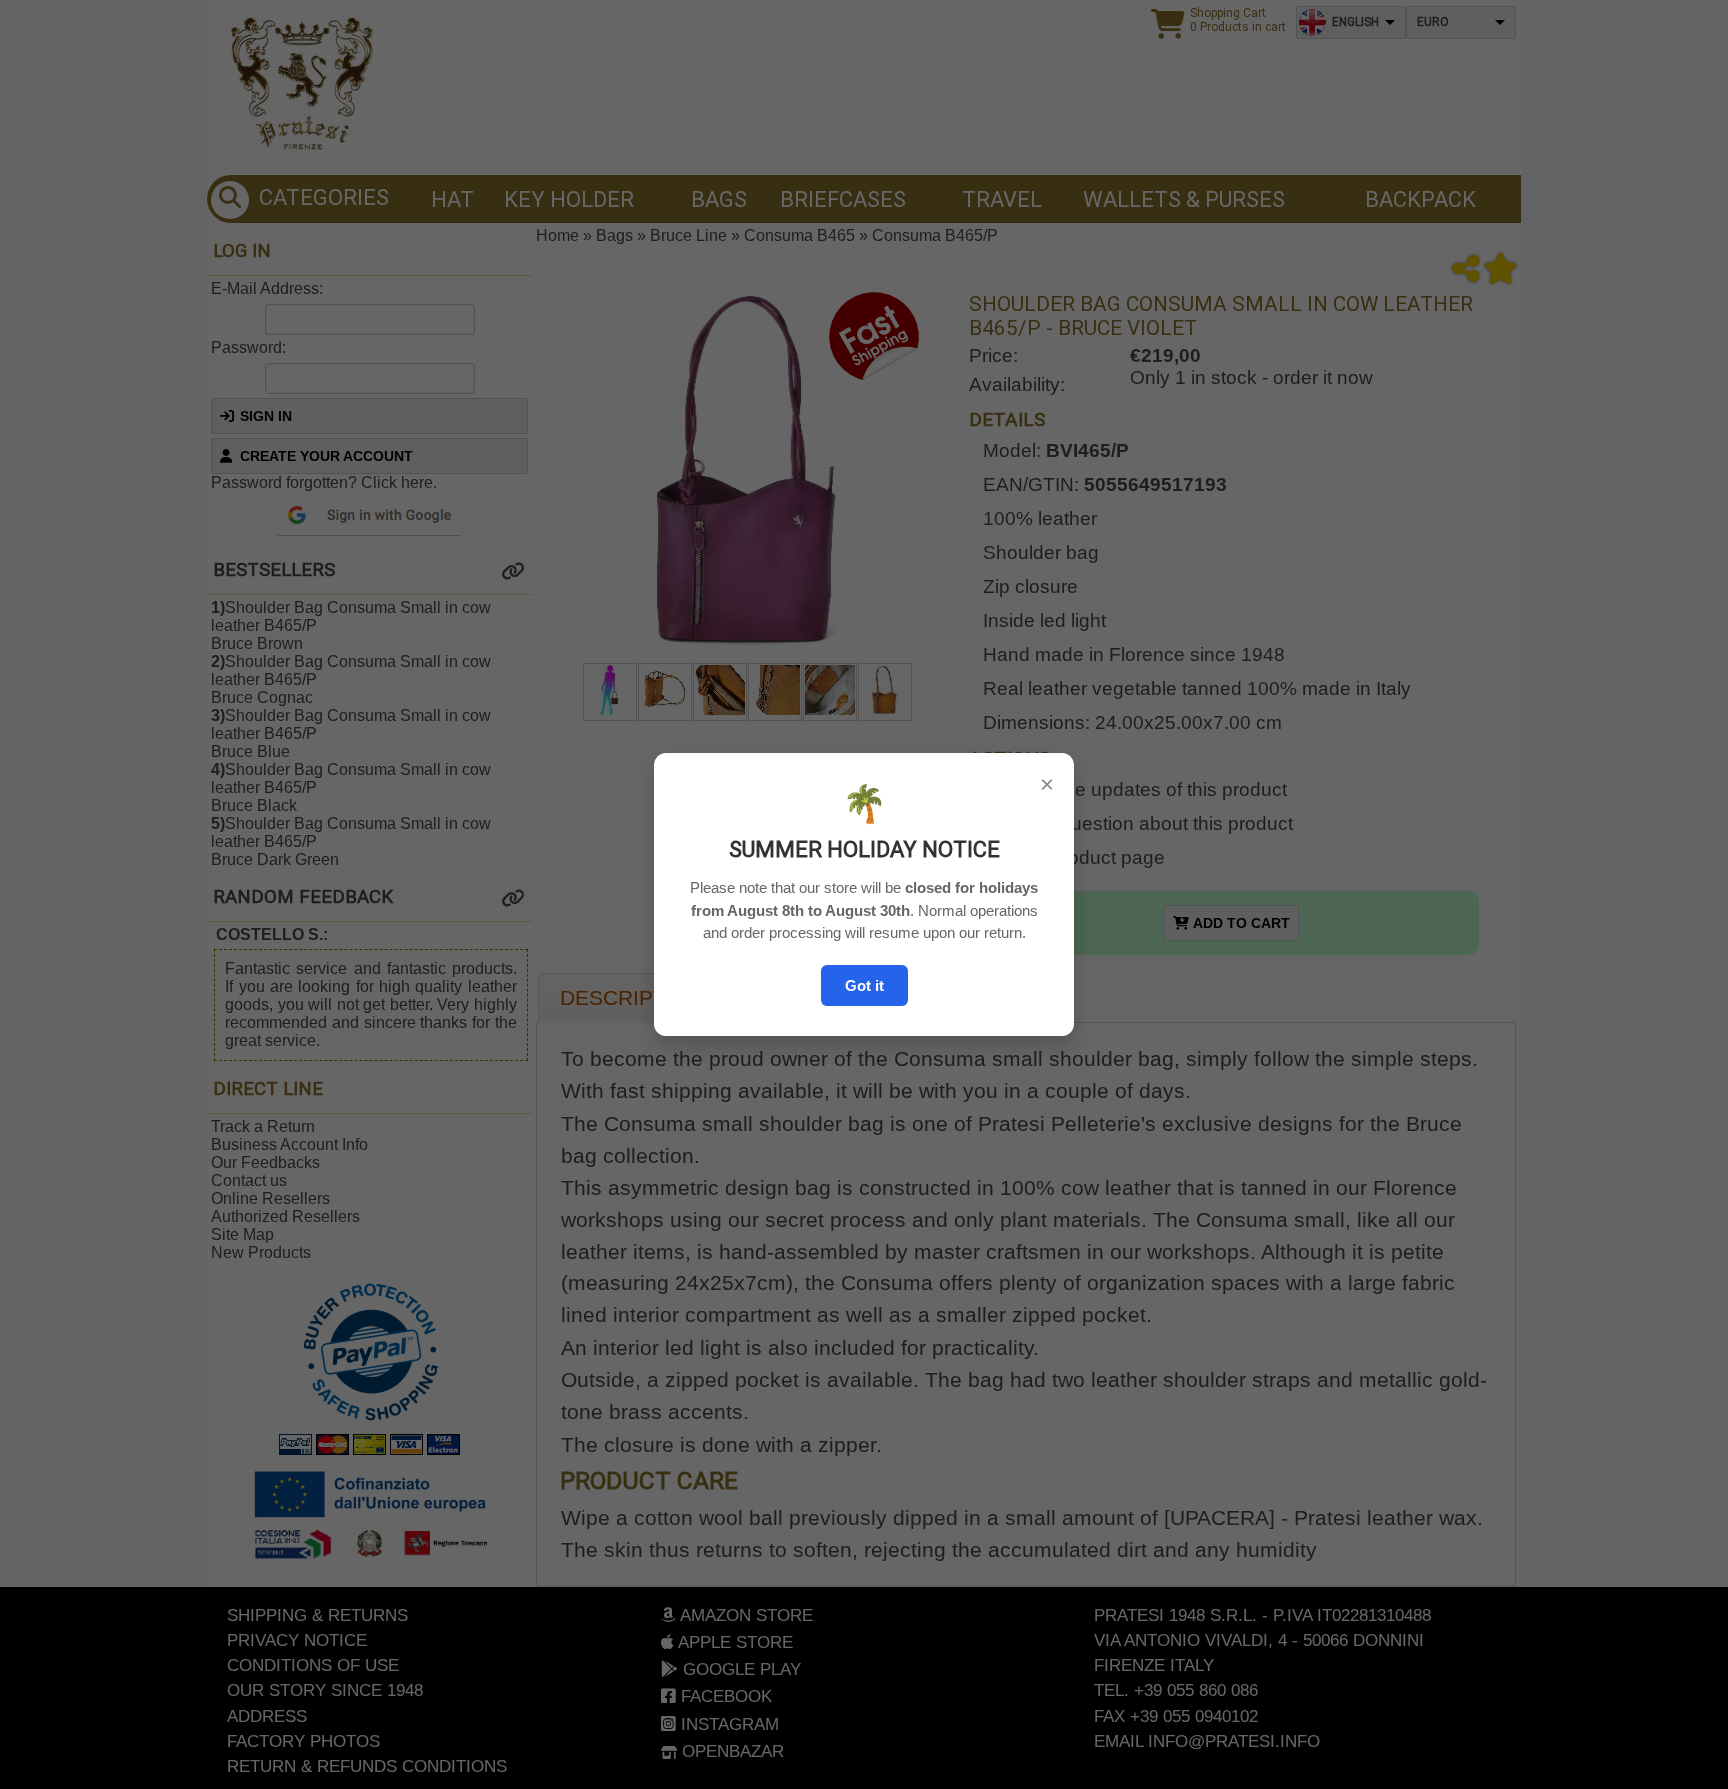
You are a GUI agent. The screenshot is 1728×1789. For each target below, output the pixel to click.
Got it (864, 985)
